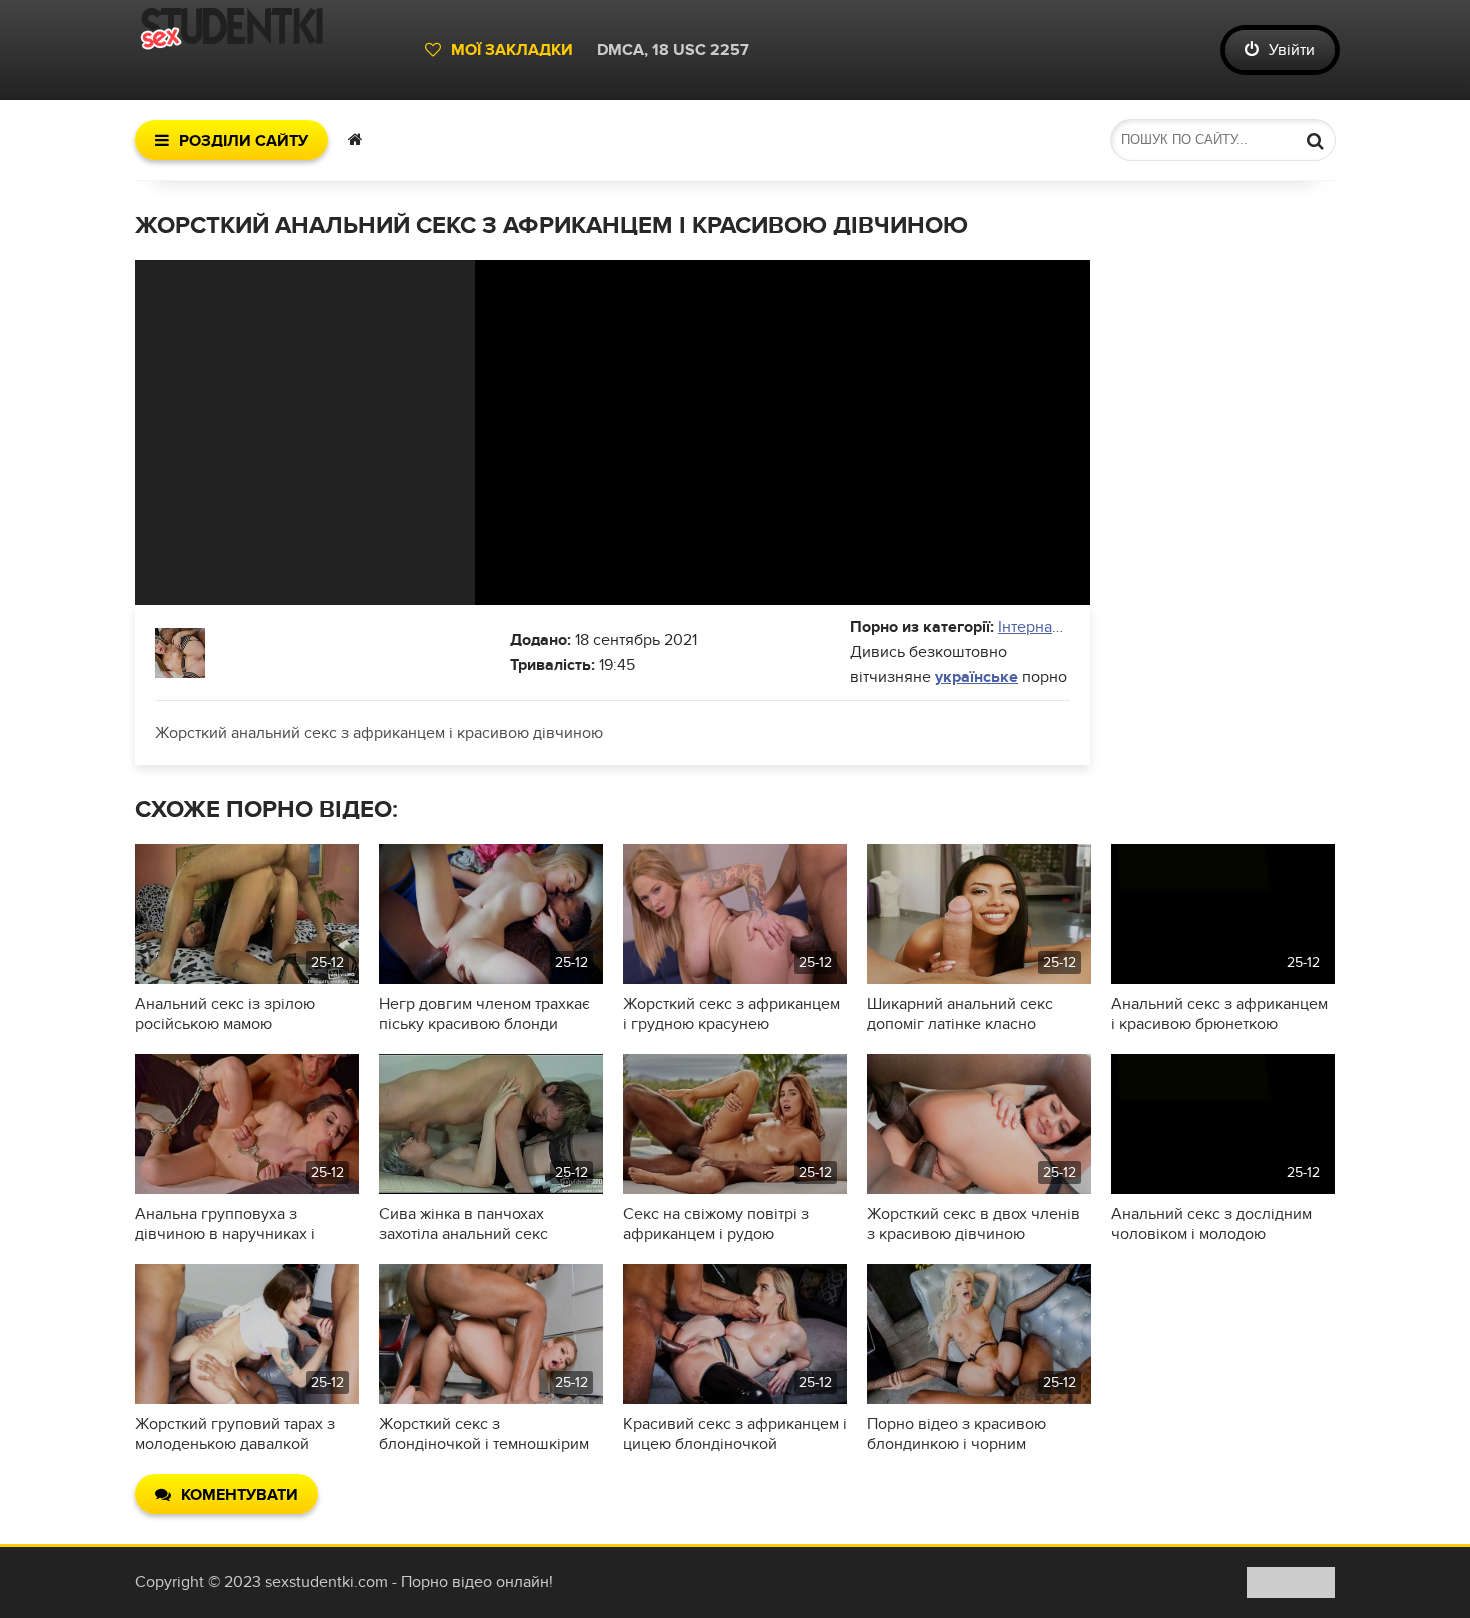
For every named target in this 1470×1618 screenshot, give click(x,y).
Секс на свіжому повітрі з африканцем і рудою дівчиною (716, 1224)
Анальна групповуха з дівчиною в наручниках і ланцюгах (225, 1224)
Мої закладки (512, 50)
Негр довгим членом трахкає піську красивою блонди (484, 1014)
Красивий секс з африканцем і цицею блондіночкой (735, 1434)
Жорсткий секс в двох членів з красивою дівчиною (973, 1224)
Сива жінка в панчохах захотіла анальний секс (463, 1224)
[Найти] (1315, 140)
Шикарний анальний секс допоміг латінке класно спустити (960, 1014)
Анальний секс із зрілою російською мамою (225, 1014)
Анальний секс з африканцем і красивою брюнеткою (1219, 1014)
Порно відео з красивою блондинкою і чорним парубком (956, 1434)
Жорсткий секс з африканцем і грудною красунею (731, 1014)
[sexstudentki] (270, 50)
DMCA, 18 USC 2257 (673, 50)
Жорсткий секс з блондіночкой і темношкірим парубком (484, 1434)
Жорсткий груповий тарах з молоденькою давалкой (235, 1434)
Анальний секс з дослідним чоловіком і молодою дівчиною (1211, 1224)
